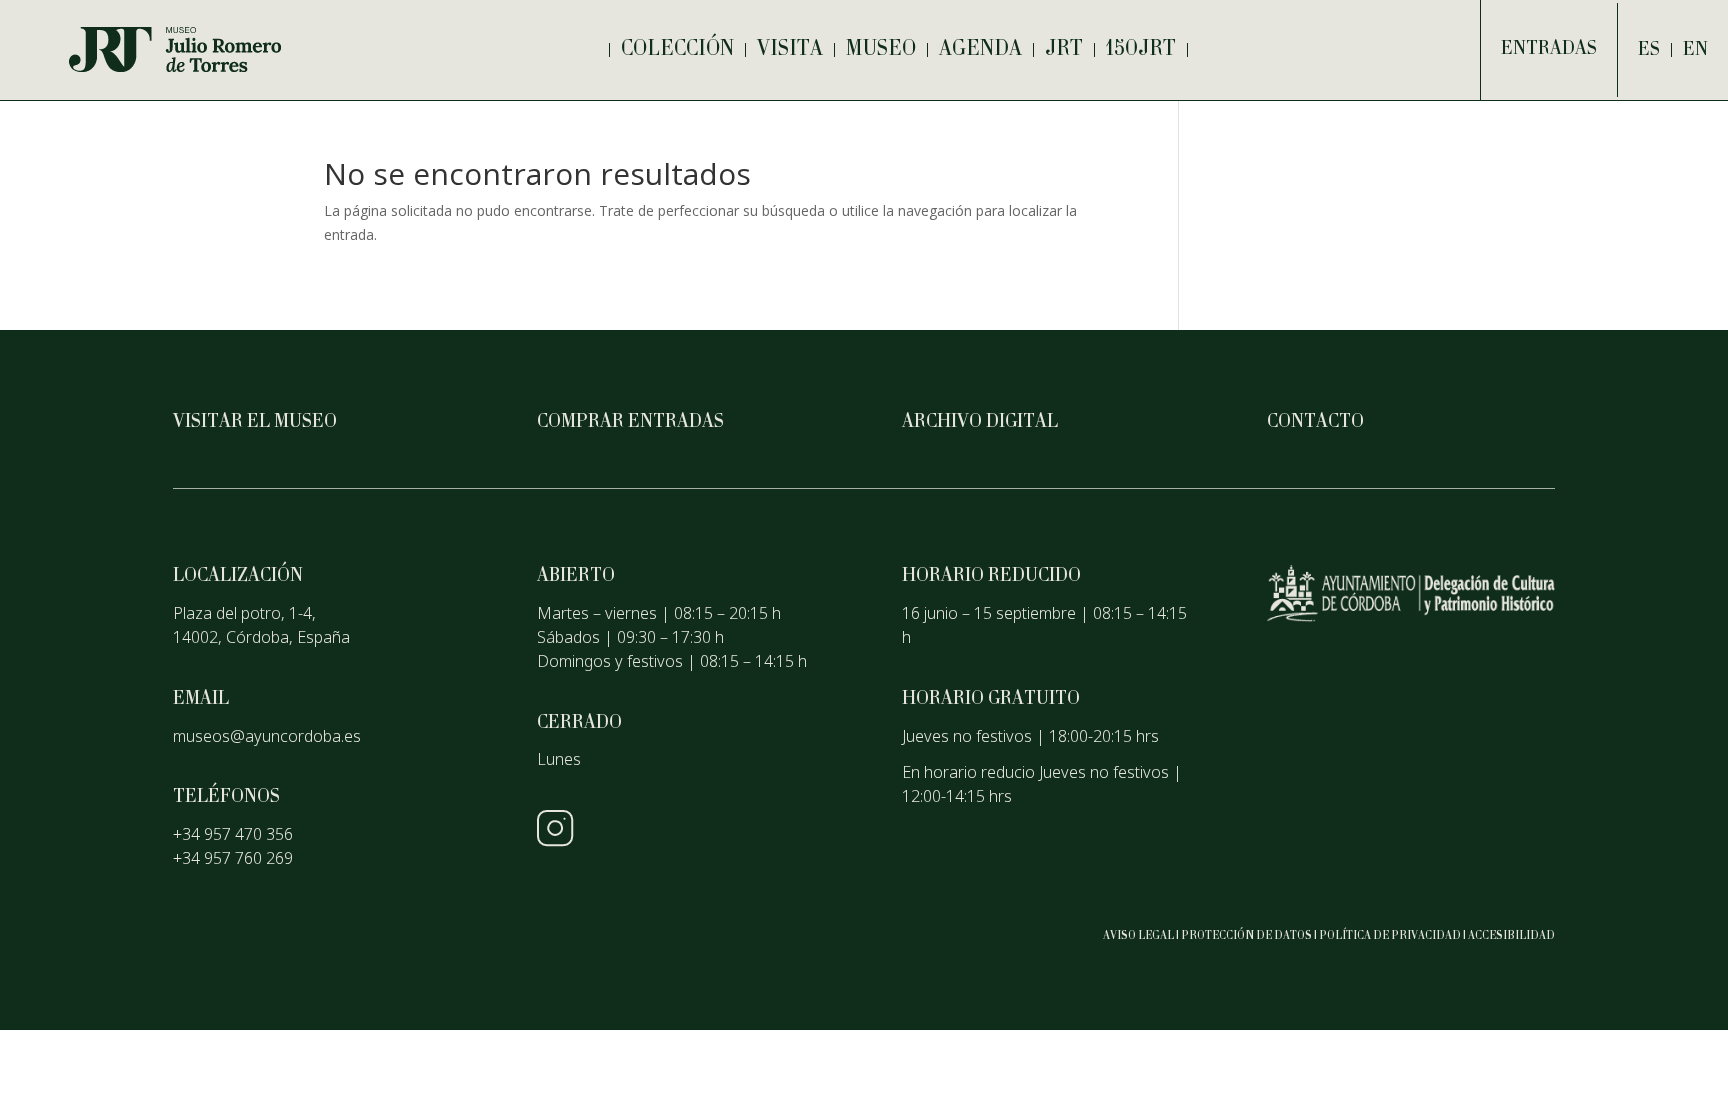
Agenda (980, 50)
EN (1695, 50)
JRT (1064, 50)
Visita (790, 50)
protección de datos (1246, 936)
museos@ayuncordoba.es (267, 736)
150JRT (1141, 50)
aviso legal (1138, 936)
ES (1649, 50)
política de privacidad (1390, 936)
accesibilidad (1511, 936)
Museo (881, 50)
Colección (677, 50)
